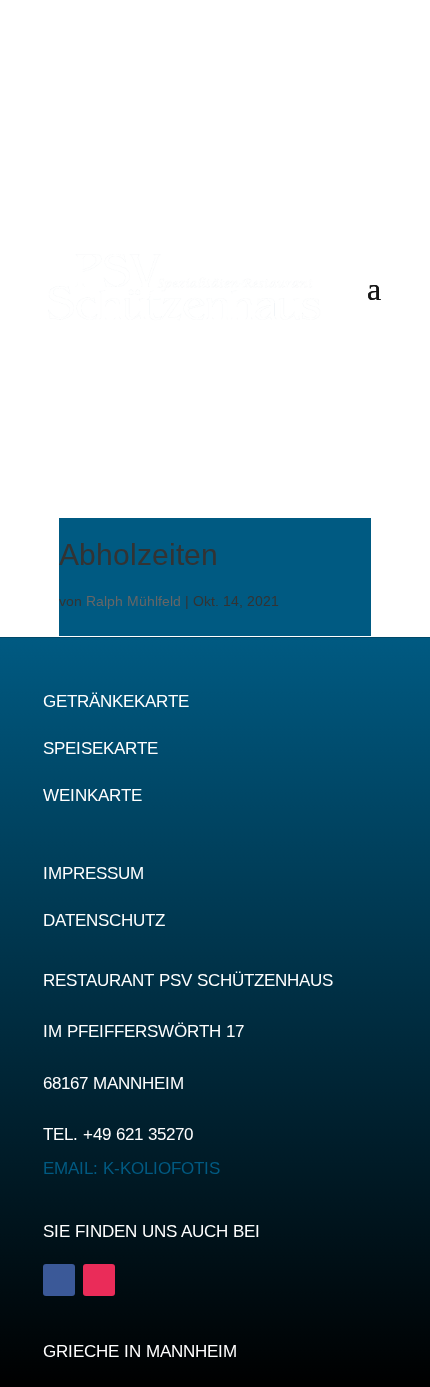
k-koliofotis (131, 1168)
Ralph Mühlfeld (133, 601)
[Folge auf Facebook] (59, 1280)
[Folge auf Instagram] (99, 1280)
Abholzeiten (138, 554)
